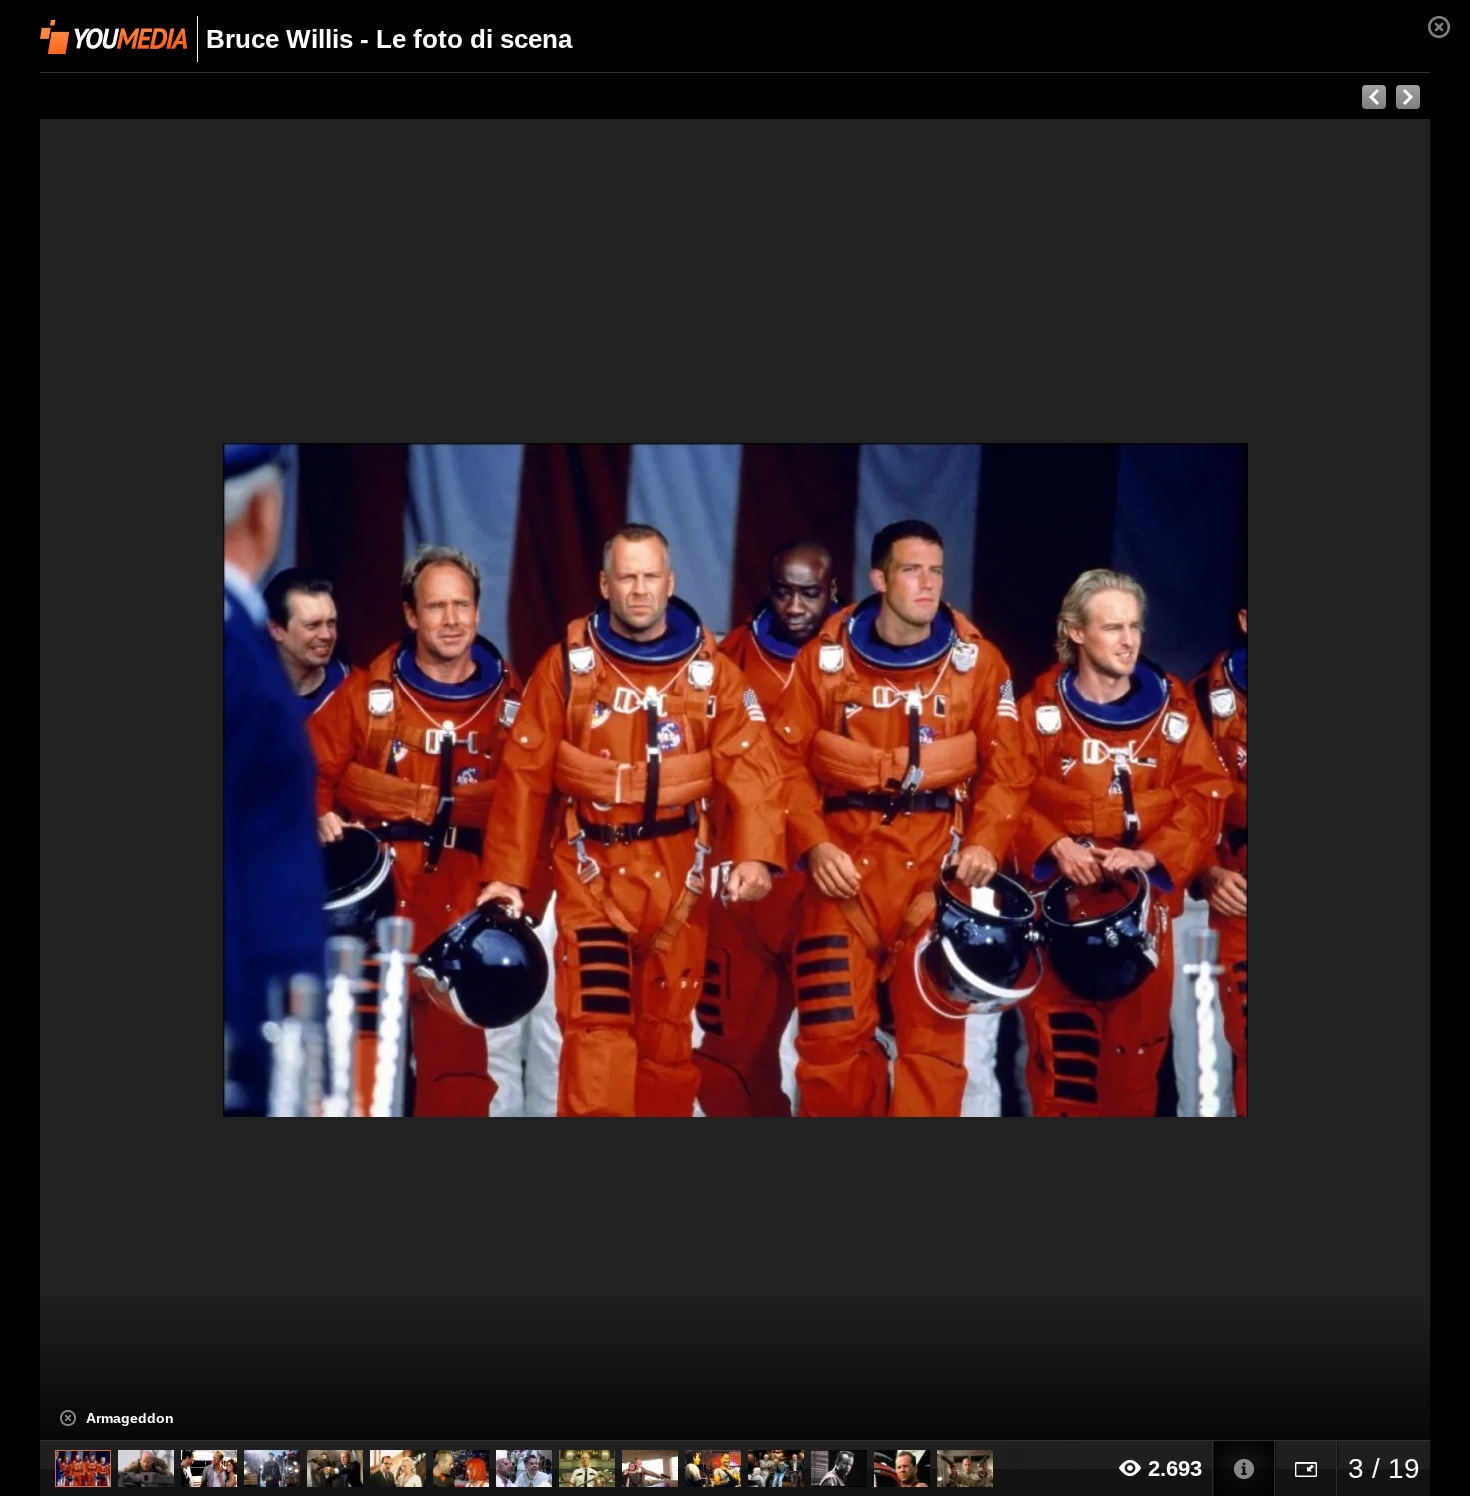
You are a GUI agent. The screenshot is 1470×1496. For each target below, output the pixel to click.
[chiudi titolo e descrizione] (68, 1418)
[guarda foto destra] (874, 780)
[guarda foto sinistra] (179, 780)
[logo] (113, 37)
